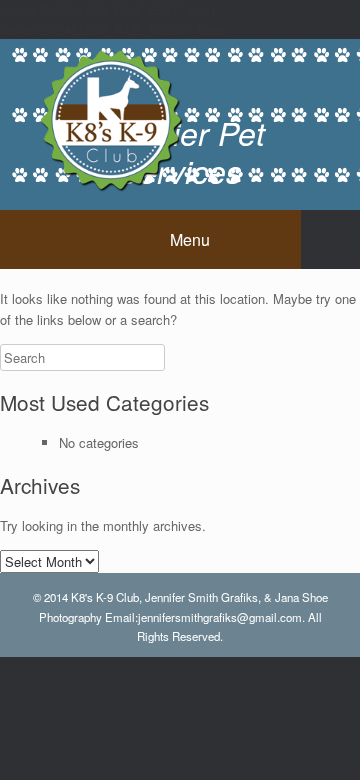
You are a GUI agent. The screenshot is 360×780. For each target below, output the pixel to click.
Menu (190, 239)
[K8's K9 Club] (110, 119)
